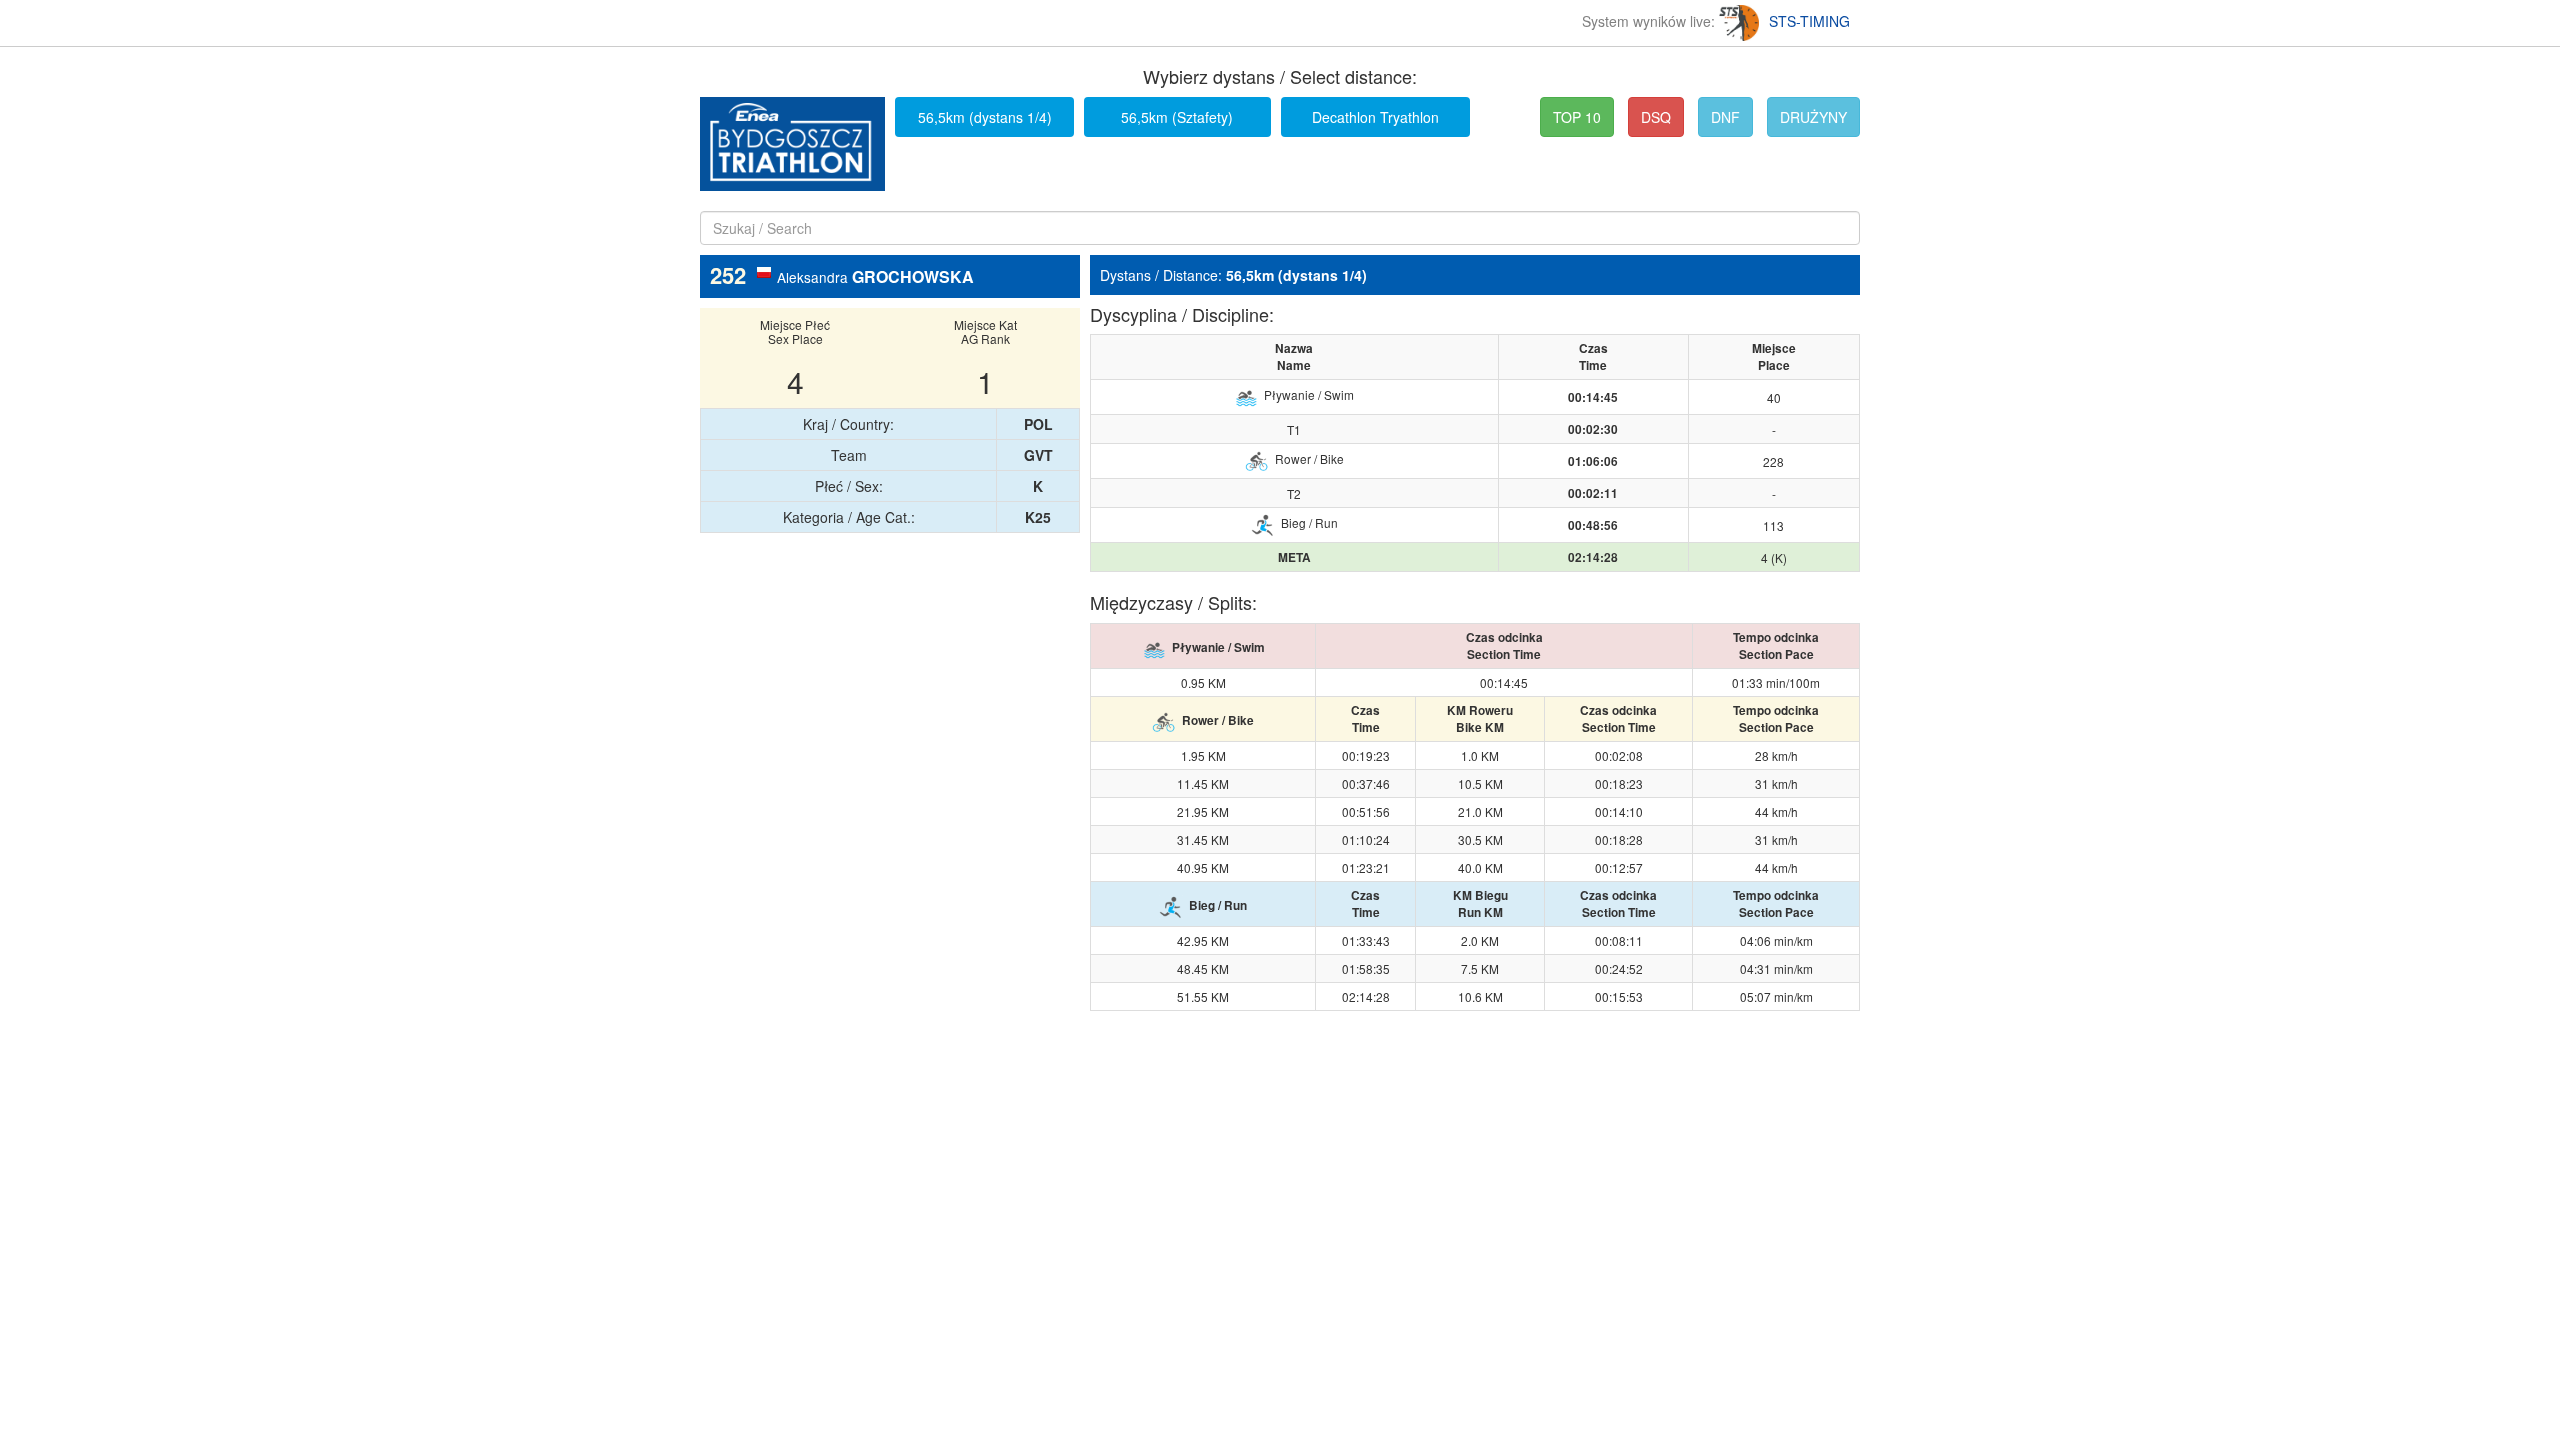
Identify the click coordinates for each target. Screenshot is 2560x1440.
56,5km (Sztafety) (1177, 117)
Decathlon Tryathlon (1375, 117)
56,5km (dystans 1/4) (985, 117)
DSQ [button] (1656, 117)
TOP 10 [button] (1577, 117)
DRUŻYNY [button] (1813, 117)
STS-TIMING (1809, 21)
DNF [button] (1725, 117)
